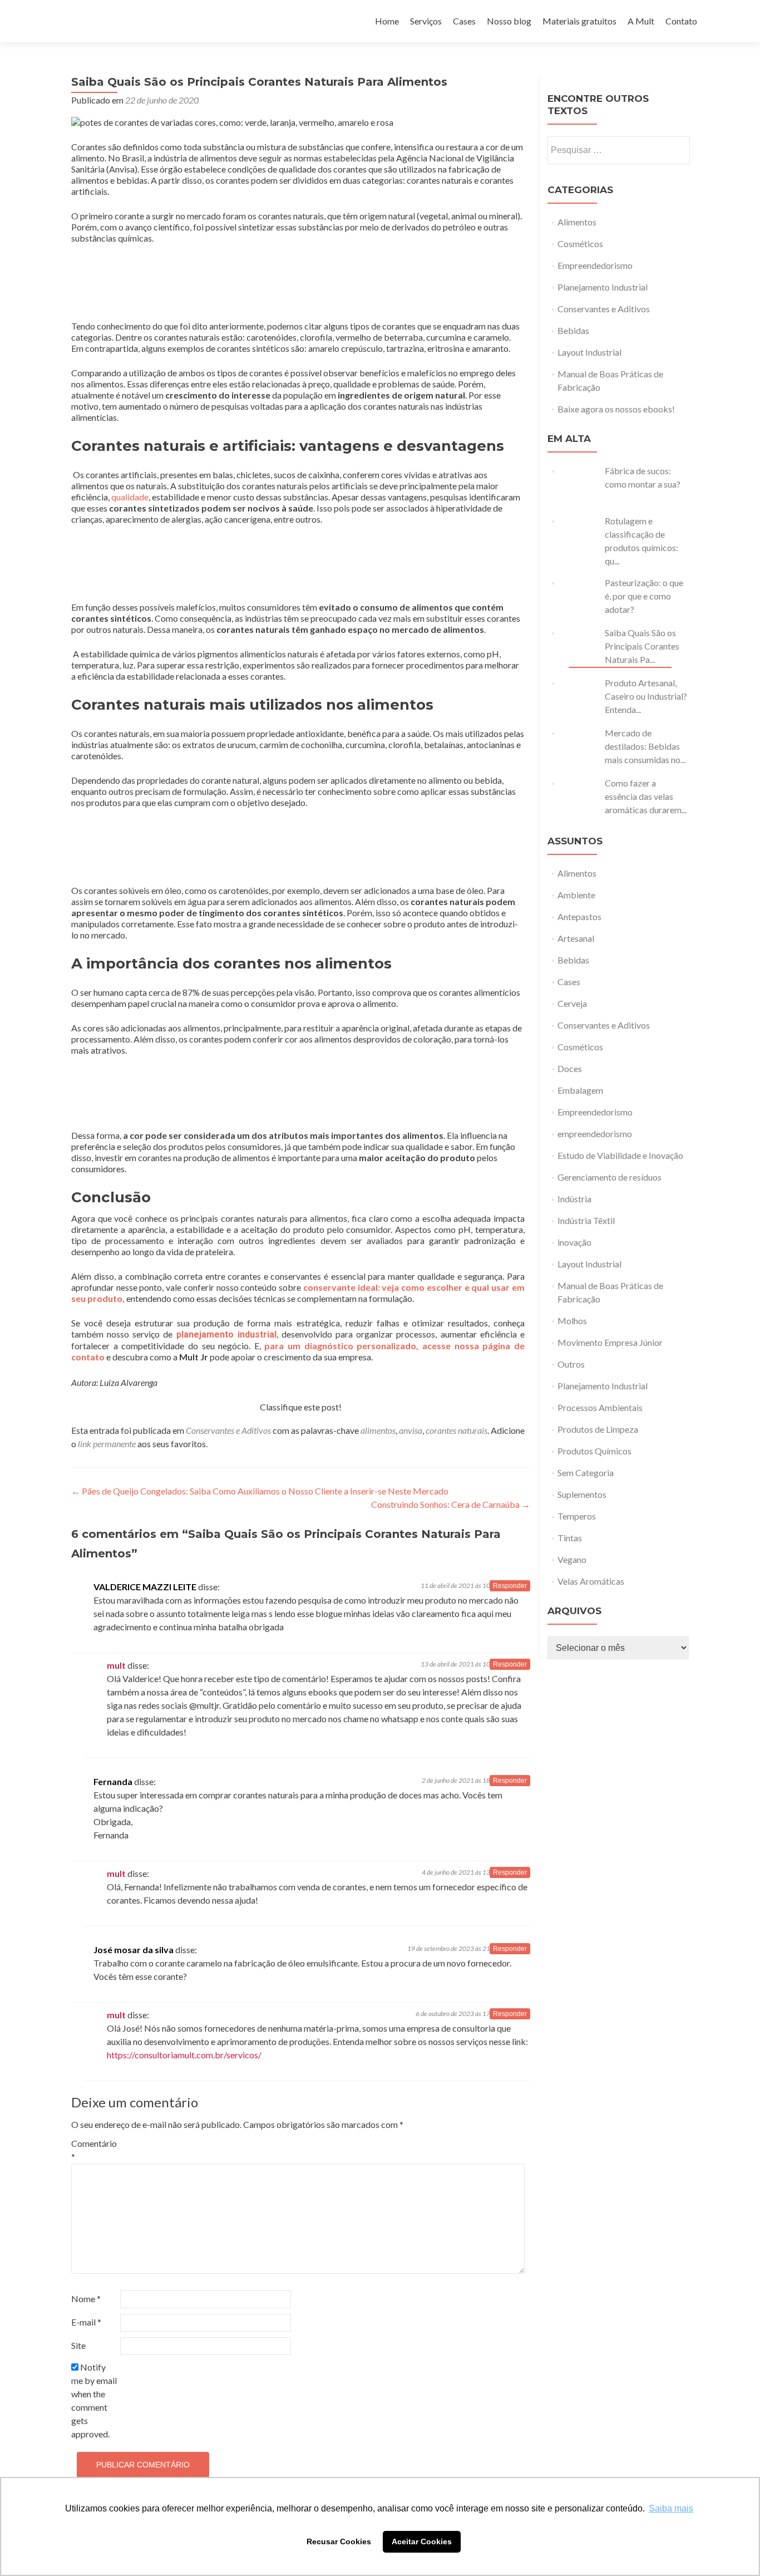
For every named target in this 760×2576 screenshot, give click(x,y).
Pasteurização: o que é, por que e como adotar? (644, 596)
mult (116, 1665)
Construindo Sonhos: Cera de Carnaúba (451, 1504)
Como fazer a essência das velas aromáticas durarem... (646, 796)
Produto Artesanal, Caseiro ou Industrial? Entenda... (646, 696)
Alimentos (577, 222)
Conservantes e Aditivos (228, 1430)
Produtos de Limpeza (598, 1429)
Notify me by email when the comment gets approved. (94, 2400)
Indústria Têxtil (586, 1220)
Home (387, 21)
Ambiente (576, 895)
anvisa (411, 1430)
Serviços (426, 21)
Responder (510, 1586)
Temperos (577, 1516)
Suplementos (582, 1494)
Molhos (572, 1321)
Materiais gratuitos (579, 21)
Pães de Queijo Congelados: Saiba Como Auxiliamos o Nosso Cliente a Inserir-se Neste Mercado (260, 1491)
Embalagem (580, 1090)
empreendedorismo (595, 1134)
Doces (570, 1068)
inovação (574, 1242)
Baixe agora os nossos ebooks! (616, 409)
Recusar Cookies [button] (339, 2541)
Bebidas (573, 330)
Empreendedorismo (595, 265)
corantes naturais (457, 1430)
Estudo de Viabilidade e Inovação (620, 1155)
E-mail (86, 2322)
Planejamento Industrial (603, 287)
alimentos (378, 1430)
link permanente (107, 1444)
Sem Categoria (586, 1473)
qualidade (130, 497)
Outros (571, 1364)
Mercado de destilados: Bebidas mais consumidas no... (645, 746)
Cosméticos (580, 244)
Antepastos (579, 916)
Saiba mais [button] (671, 2508)
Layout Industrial (589, 352)
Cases (464, 21)
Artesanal (576, 938)
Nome (86, 2299)
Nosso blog (509, 21)
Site (78, 2345)
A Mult (641, 21)
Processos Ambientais (600, 1407)
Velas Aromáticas (591, 1581)
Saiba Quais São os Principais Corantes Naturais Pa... (642, 646)
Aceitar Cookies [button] (422, 2541)
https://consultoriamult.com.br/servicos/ (184, 2055)
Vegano (572, 1559)
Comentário (94, 2150)
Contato (681, 21)
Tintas (570, 1538)
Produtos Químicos (594, 1451)
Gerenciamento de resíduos (610, 1177)
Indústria (574, 1199)
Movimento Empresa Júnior (610, 1342)
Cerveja (572, 1003)
